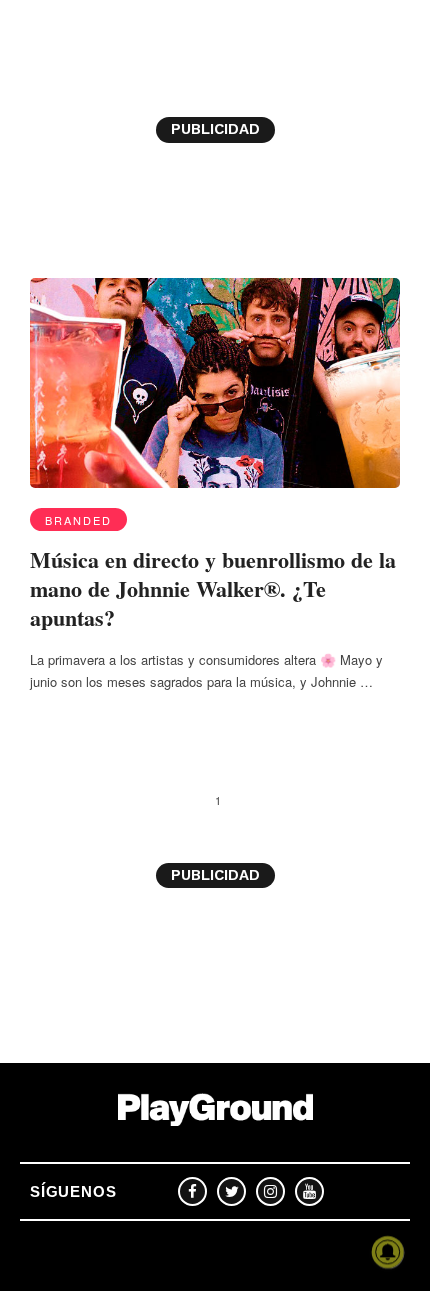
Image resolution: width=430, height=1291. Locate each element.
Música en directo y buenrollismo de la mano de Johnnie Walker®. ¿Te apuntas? (213, 588)
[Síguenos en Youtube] (309, 1191)
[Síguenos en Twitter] (231, 1191)
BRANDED (78, 520)
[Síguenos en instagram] (270, 1191)
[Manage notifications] (388, 1252)
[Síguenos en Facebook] (192, 1191)
